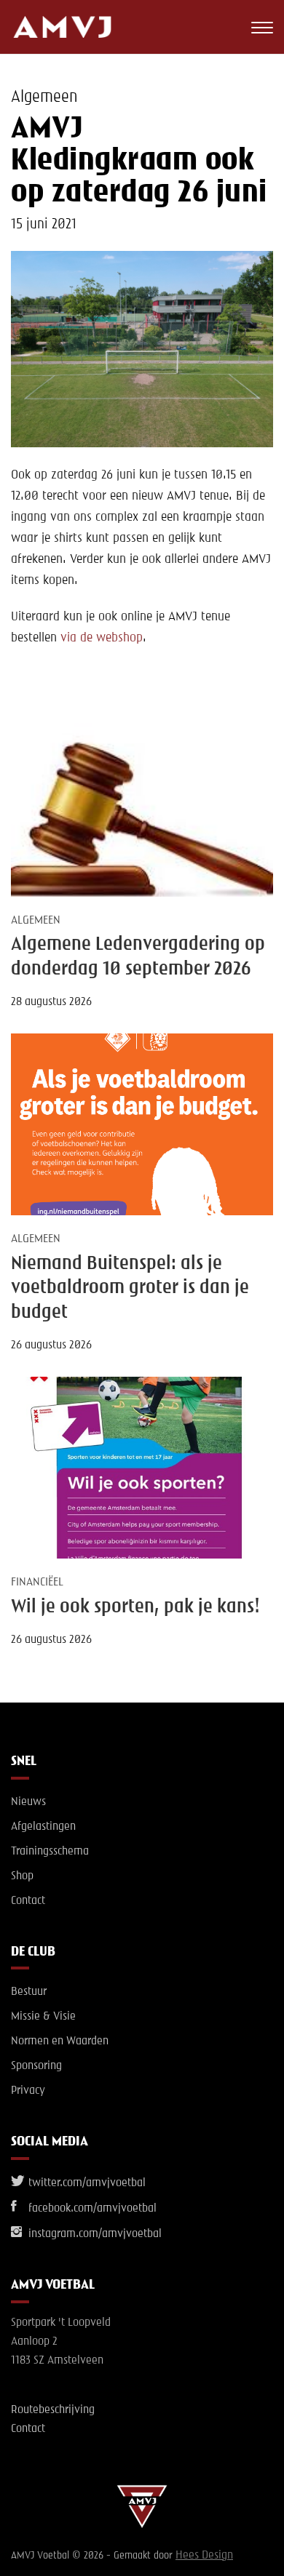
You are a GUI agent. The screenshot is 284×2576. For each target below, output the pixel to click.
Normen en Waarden (60, 2041)
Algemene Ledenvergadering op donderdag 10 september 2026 (138, 957)
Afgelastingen (43, 1827)
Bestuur (29, 1992)
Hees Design (204, 2556)
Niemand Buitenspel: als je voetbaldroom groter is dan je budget (130, 1288)
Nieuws (28, 1802)
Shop (22, 1876)
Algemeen (44, 97)
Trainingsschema (50, 1852)
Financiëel (37, 1583)
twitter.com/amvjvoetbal (86, 2183)
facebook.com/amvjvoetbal (91, 2209)
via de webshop (102, 638)
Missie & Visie (43, 2017)
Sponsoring (36, 2066)
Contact (28, 1901)
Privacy (28, 2091)
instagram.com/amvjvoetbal (94, 2234)
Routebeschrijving (53, 2410)
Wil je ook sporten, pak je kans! (135, 1607)
